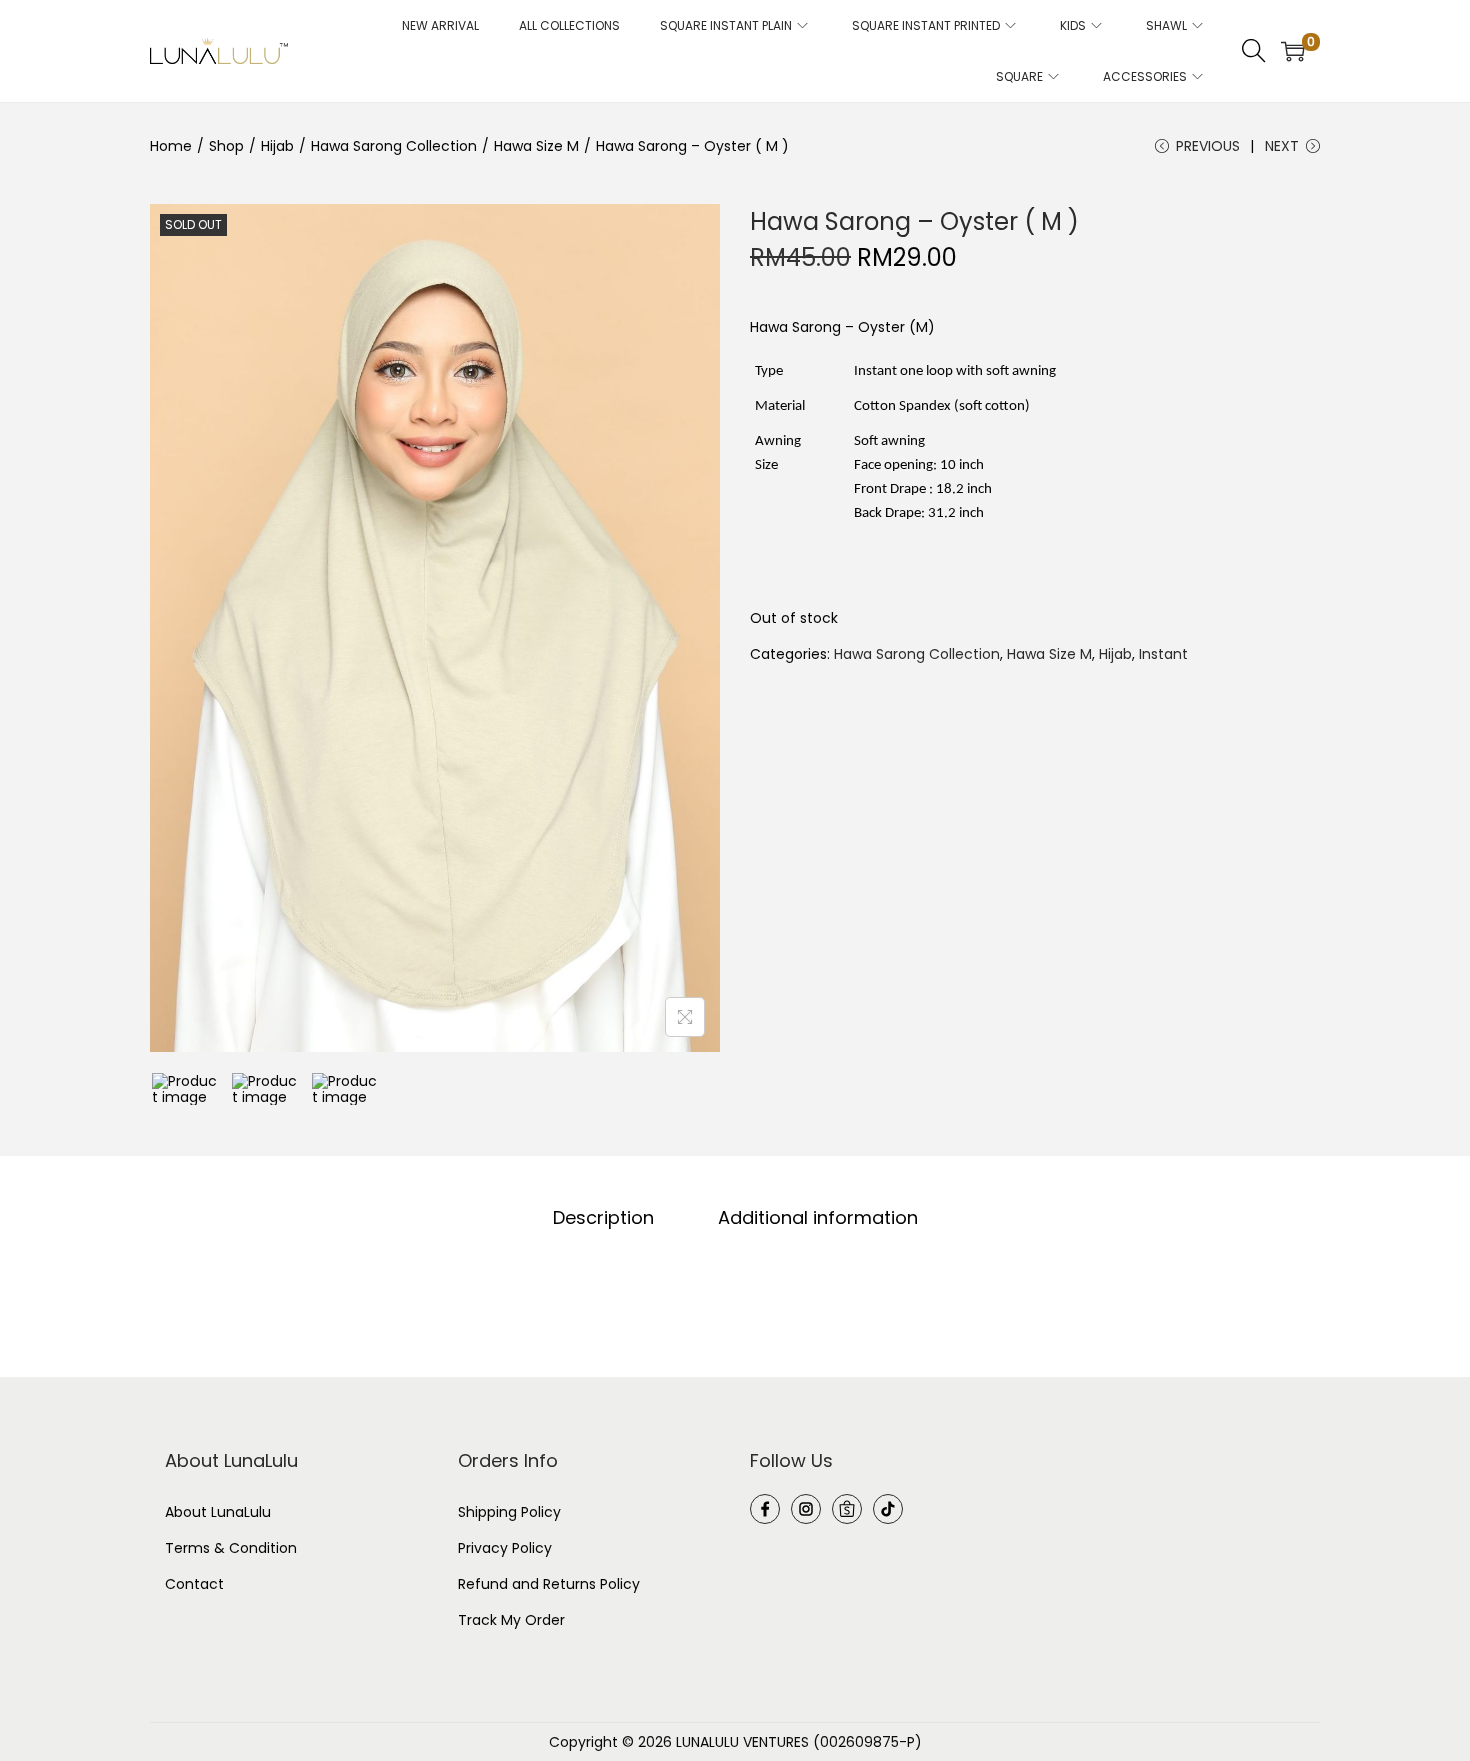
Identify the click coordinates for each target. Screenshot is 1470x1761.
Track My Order (511, 1620)
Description (603, 1218)
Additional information (818, 1218)
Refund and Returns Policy (549, 1584)
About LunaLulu (218, 1512)
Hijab (277, 146)
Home (171, 146)
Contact (194, 1584)
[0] (1293, 51)
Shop (226, 146)
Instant (1163, 654)
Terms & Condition (231, 1548)
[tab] (603, 1218)
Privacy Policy (505, 1548)
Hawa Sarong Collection (394, 146)
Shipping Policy (509, 1512)
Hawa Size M (536, 146)
